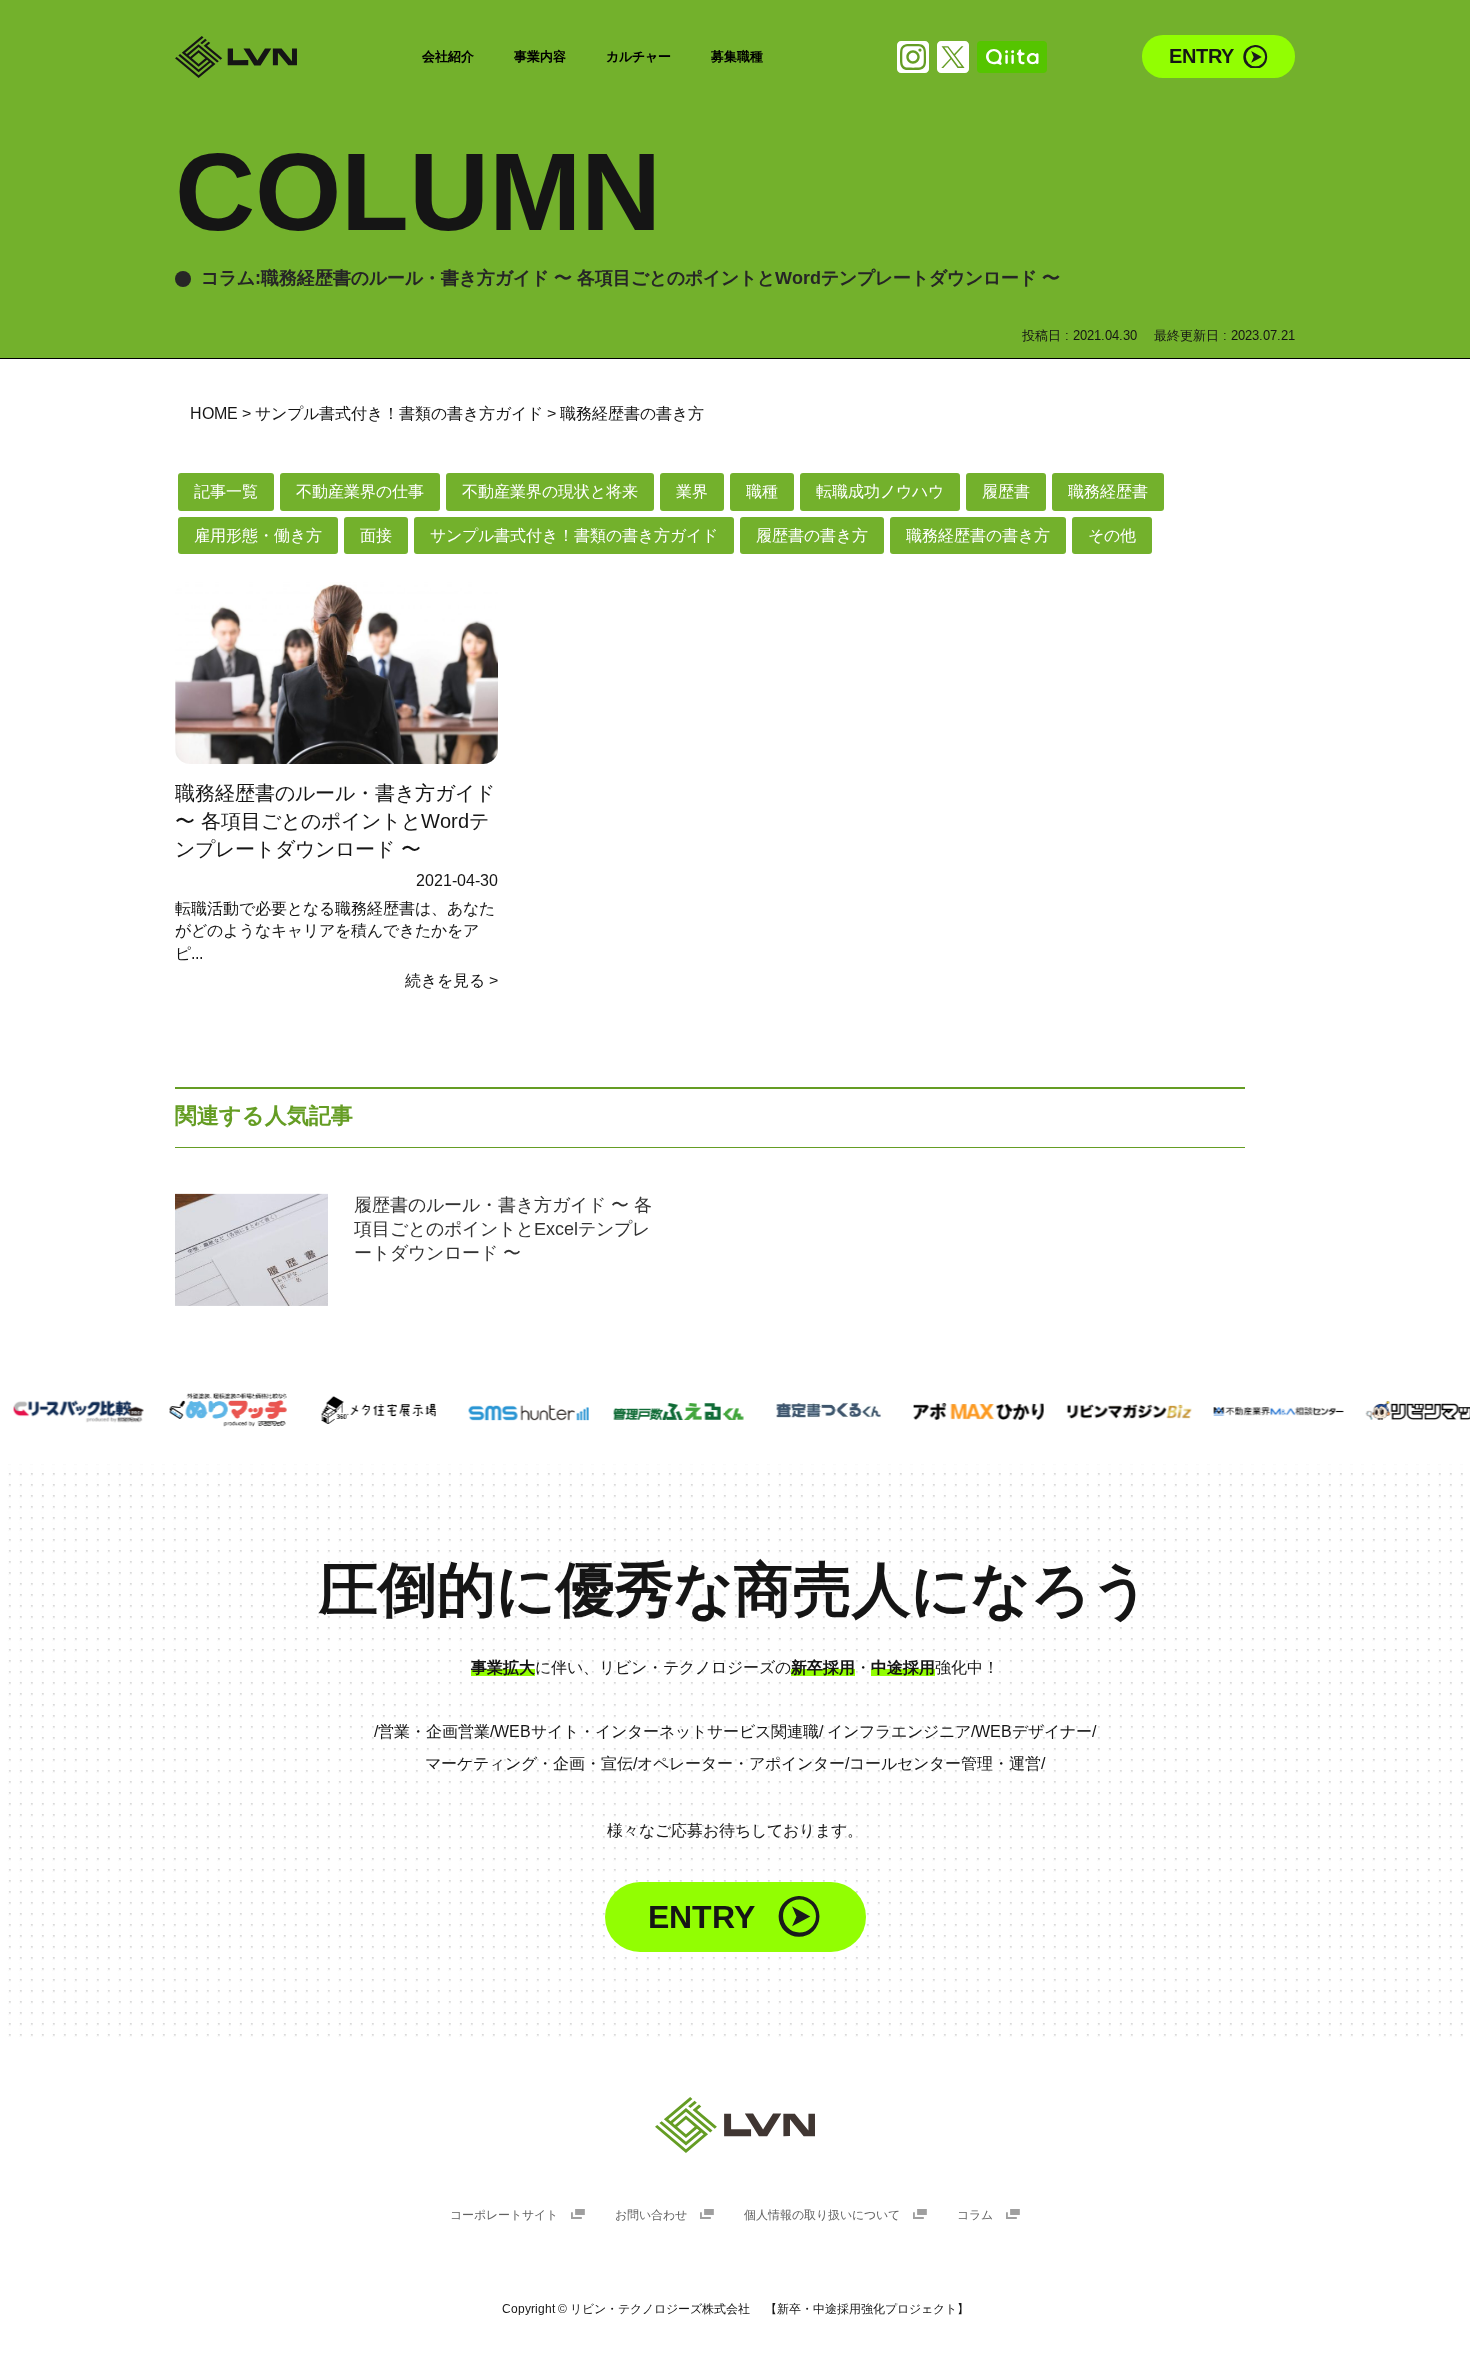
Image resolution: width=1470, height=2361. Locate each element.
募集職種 (737, 56)
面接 (376, 535)
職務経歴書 (1108, 491)
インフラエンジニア (899, 1731)
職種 (762, 491)
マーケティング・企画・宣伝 (529, 1763)
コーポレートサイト (505, 2215)
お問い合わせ (652, 2215)
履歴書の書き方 (812, 535)
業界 (692, 491)
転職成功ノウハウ (880, 491)
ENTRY (1201, 56)
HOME (214, 413)
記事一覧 (226, 491)
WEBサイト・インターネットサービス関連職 (656, 1731)
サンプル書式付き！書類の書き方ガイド (399, 413)
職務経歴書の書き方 (978, 535)
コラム (976, 2215)
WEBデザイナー (1033, 1731)
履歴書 (1006, 491)
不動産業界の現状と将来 (550, 491)
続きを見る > (451, 980)
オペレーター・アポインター (741, 1763)
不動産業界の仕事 (360, 491)
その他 (1112, 535)
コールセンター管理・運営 (945, 1763)
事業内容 (540, 56)
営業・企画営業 (434, 1731)
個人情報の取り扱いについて (823, 2215)
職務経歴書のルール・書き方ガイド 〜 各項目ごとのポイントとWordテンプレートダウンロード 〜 (335, 821)
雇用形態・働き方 (258, 535)
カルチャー (638, 56)
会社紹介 (448, 56)
